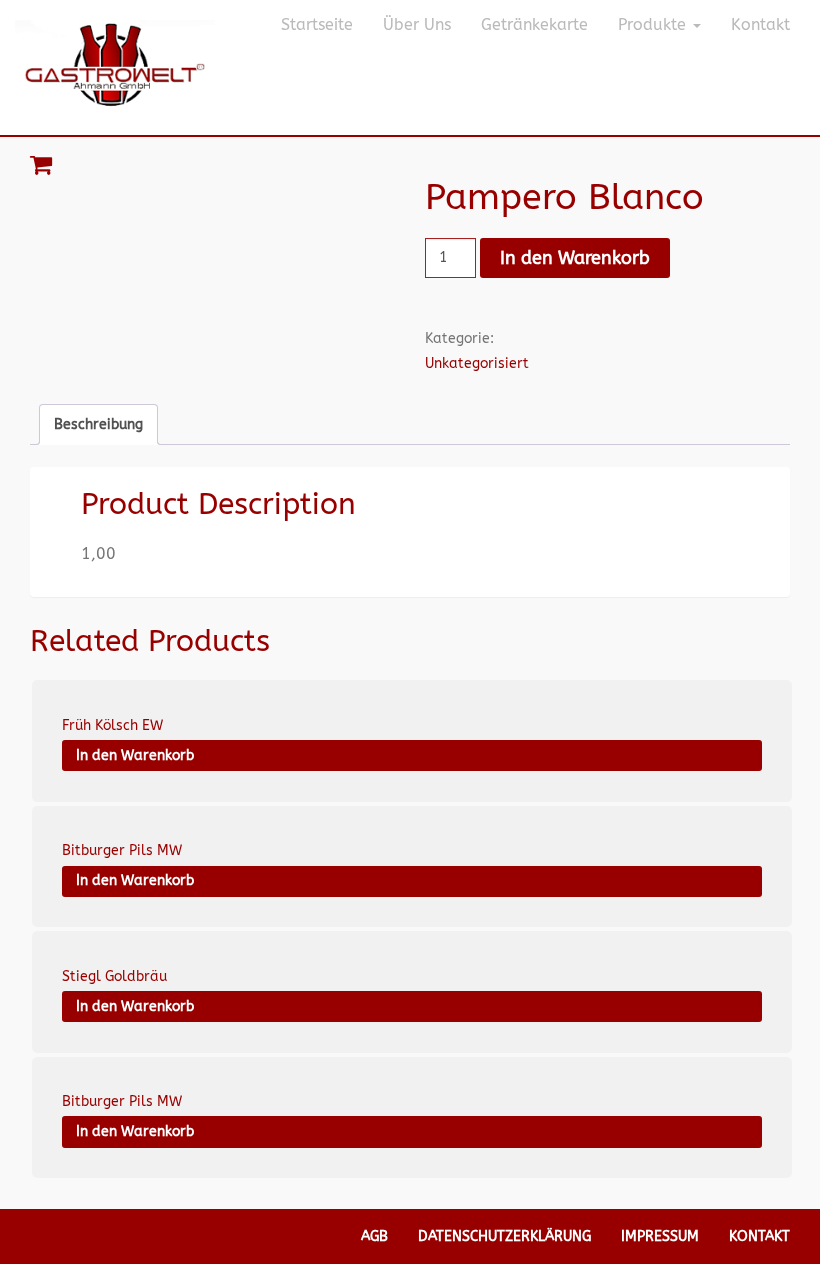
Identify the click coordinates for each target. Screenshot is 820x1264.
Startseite (317, 24)
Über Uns (417, 24)
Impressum (660, 1236)
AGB (374, 1236)
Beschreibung (98, 424)
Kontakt (760, 24)
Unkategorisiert (477, 363)
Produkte (654, 24)
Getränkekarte (534, 24)
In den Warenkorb (575, 258)
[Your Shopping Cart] (410, 165)
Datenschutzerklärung (504, 1236)
